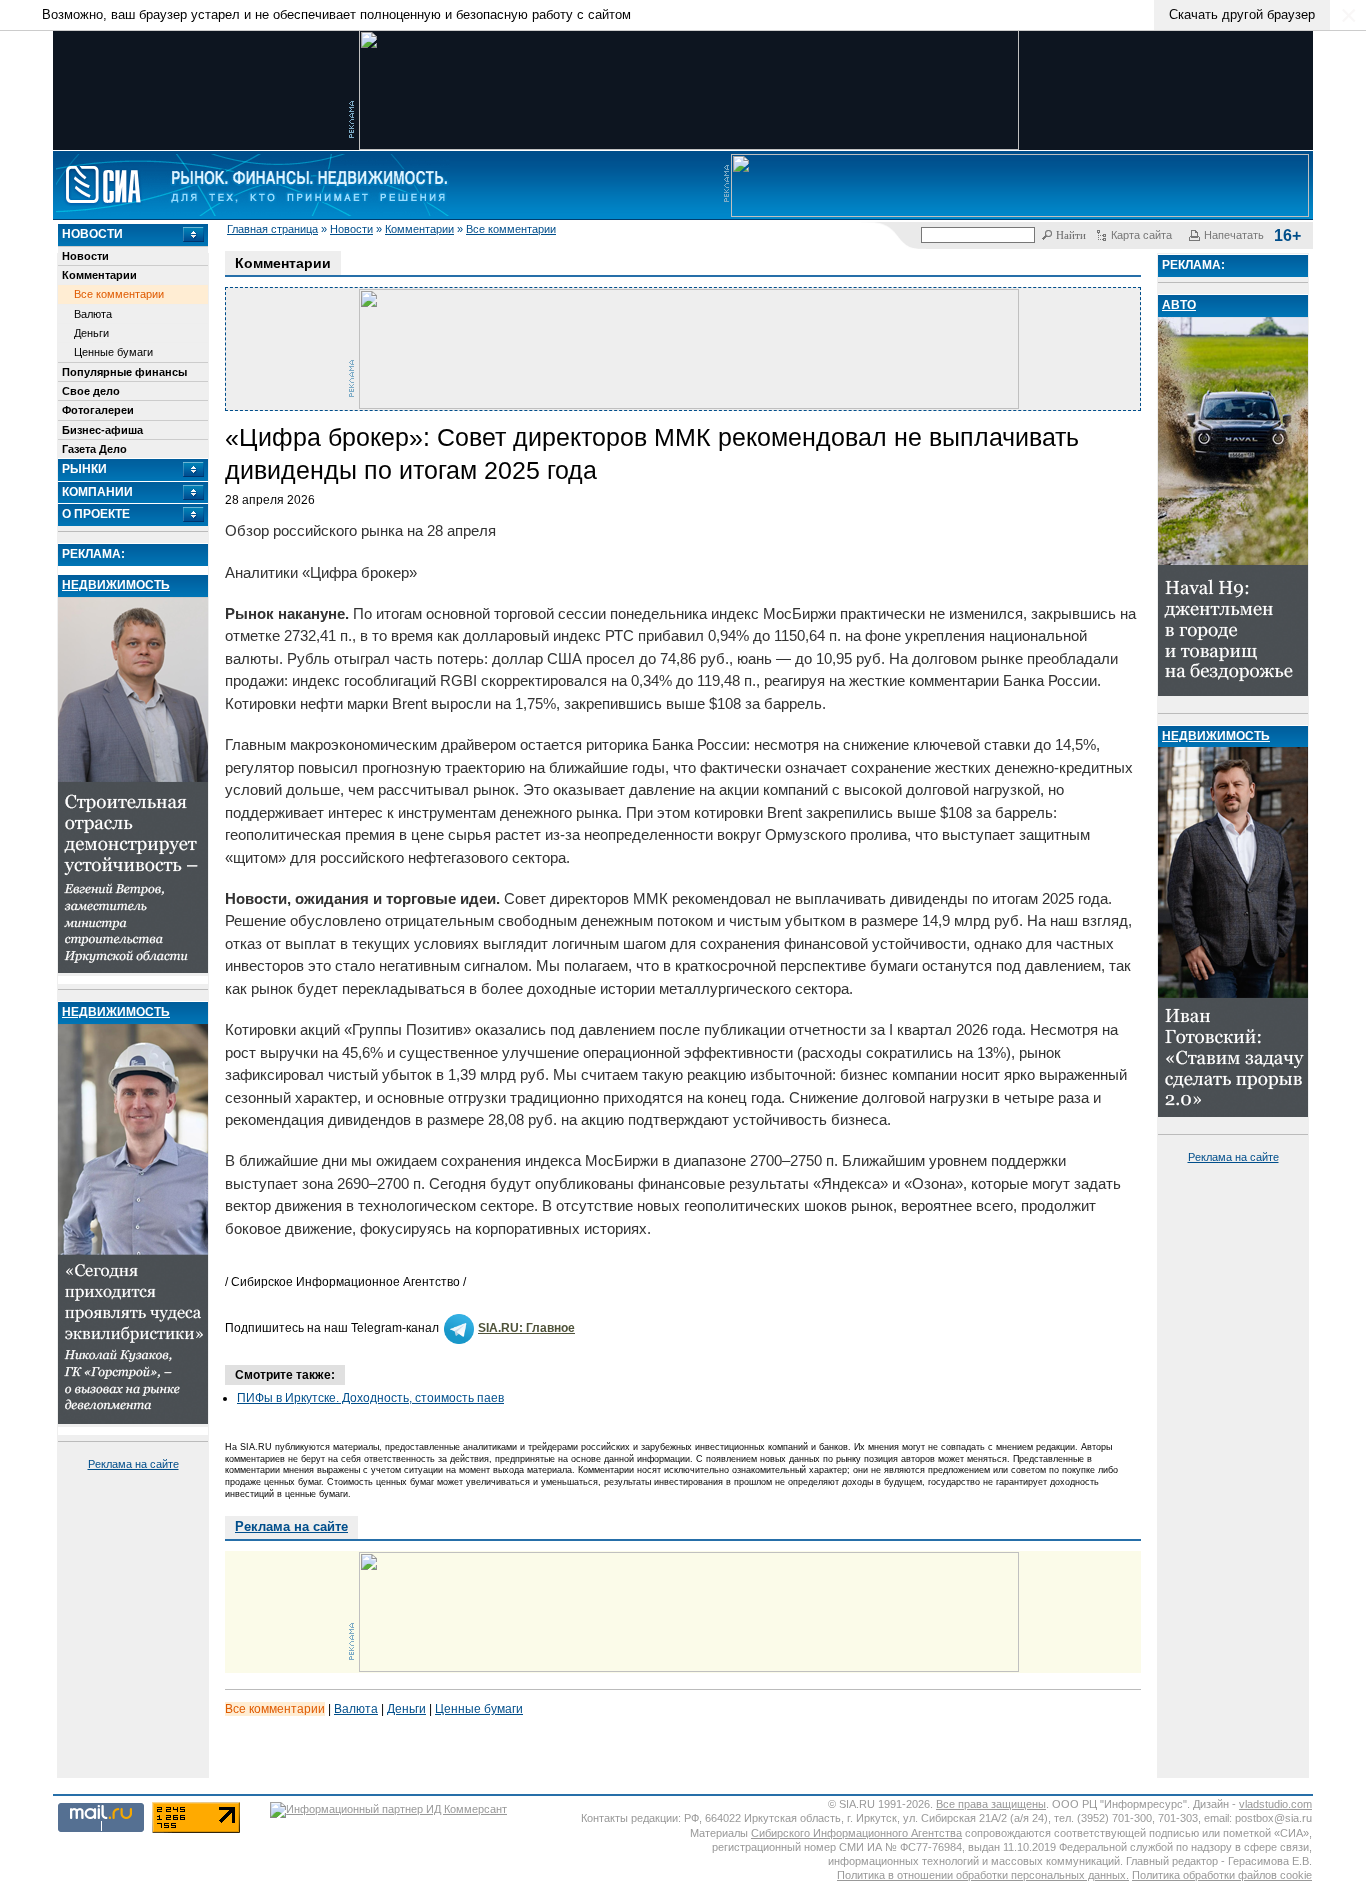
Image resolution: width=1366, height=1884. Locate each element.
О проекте (96, 514)
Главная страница (272, 229)
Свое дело (91, 391)
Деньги (91, 333)
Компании (97, 492)
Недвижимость (116, 585)
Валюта (93, 314)
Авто (1179, 305)
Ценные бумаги (113, 352)
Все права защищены (991, 1804)
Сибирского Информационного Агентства (856, 1833)
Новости (351, 229)
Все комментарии (511, 229)
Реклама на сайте (133, 1464)
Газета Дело (94, 449)
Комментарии (419, 229)
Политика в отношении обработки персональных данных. (983, 1875)
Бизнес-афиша (102, 430)
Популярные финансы (124, 372)
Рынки (84, 469)
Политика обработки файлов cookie (1222, 1875)
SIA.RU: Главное (526, 1328)
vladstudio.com (1275, 1804)
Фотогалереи (98, 410)
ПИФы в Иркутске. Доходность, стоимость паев (370, 1398)
